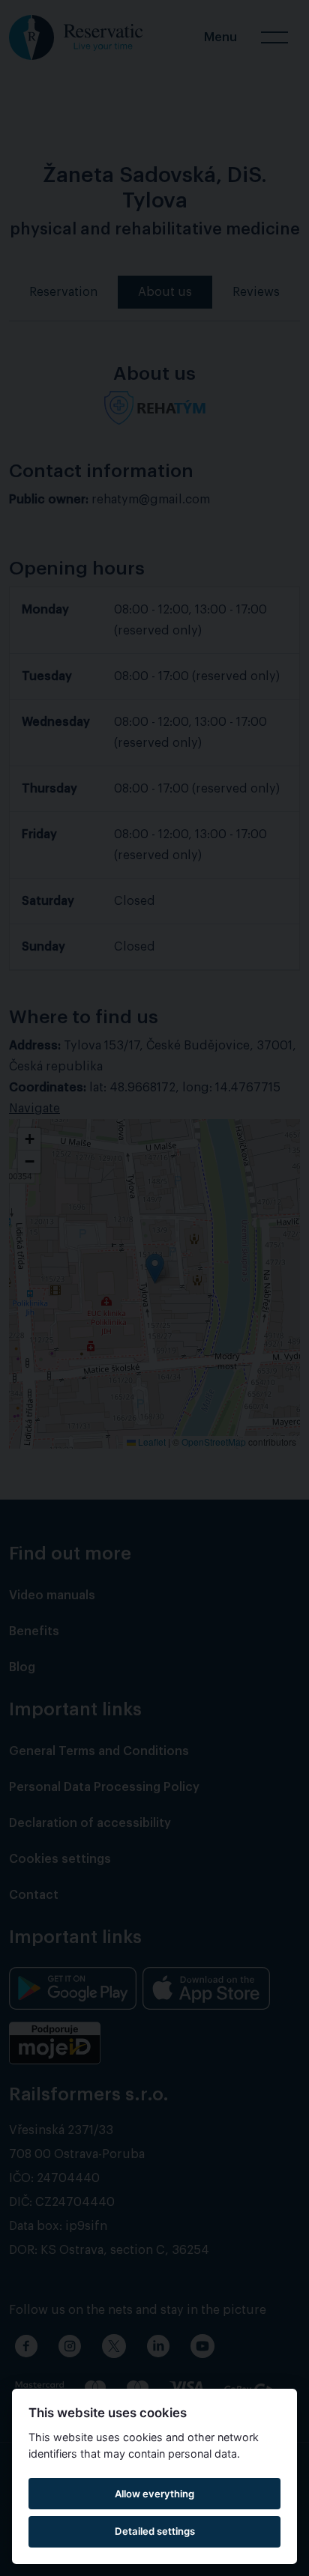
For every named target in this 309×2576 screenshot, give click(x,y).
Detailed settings (155, 2531)
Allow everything (154, 2494)
